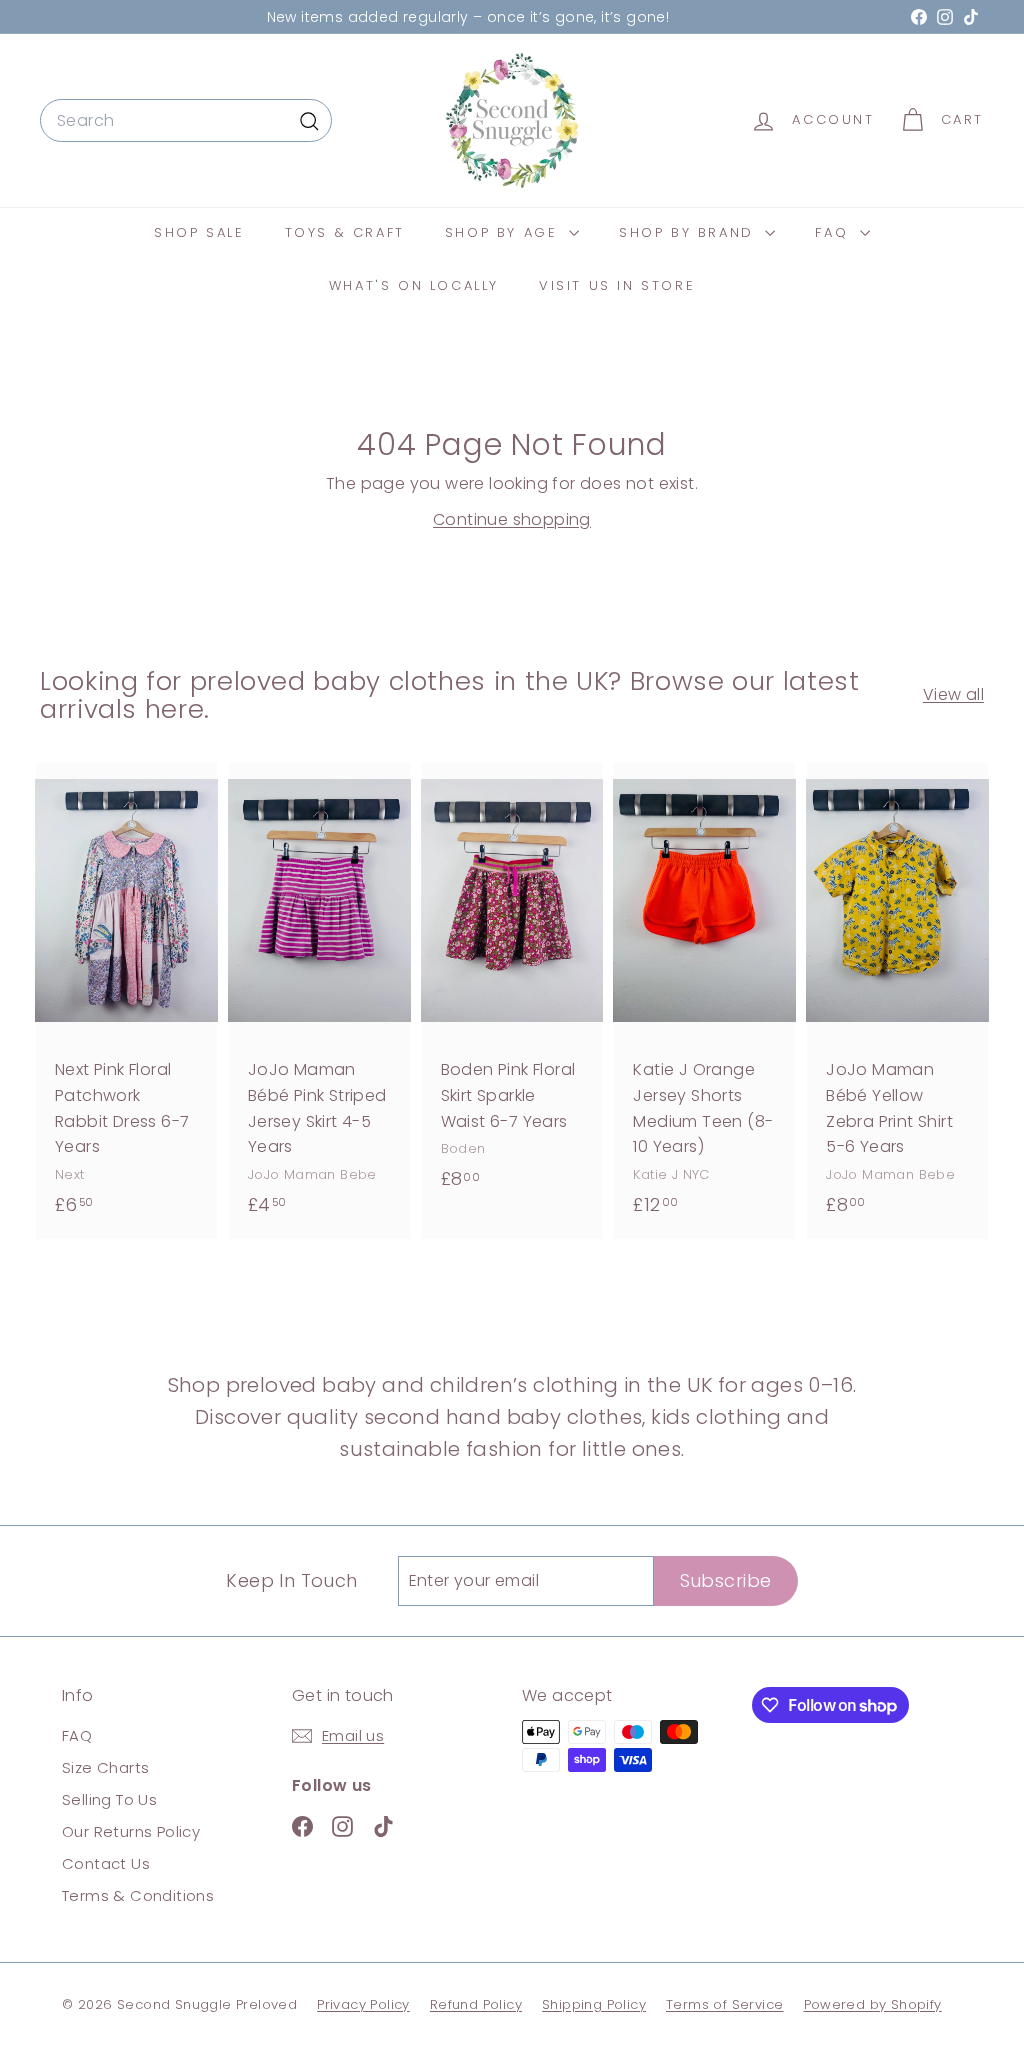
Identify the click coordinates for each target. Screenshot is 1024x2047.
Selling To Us (109, 1799)
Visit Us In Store (617, 285)
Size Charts (105, 1767)
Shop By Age (504, 232)
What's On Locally (414, 285)
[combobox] (186, 121)
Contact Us (106, 1863)
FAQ (834, 232)
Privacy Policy (363, 2004)
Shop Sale (199, 232)
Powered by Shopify (873, 2004)
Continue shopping (512, 519)
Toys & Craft (345, 232)
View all (953, 694)
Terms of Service (724, 2004)
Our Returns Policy (131, 1831)
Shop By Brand (689, 232)
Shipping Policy (594, 2004)
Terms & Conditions (138, 1895)
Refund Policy (476, 2004)
